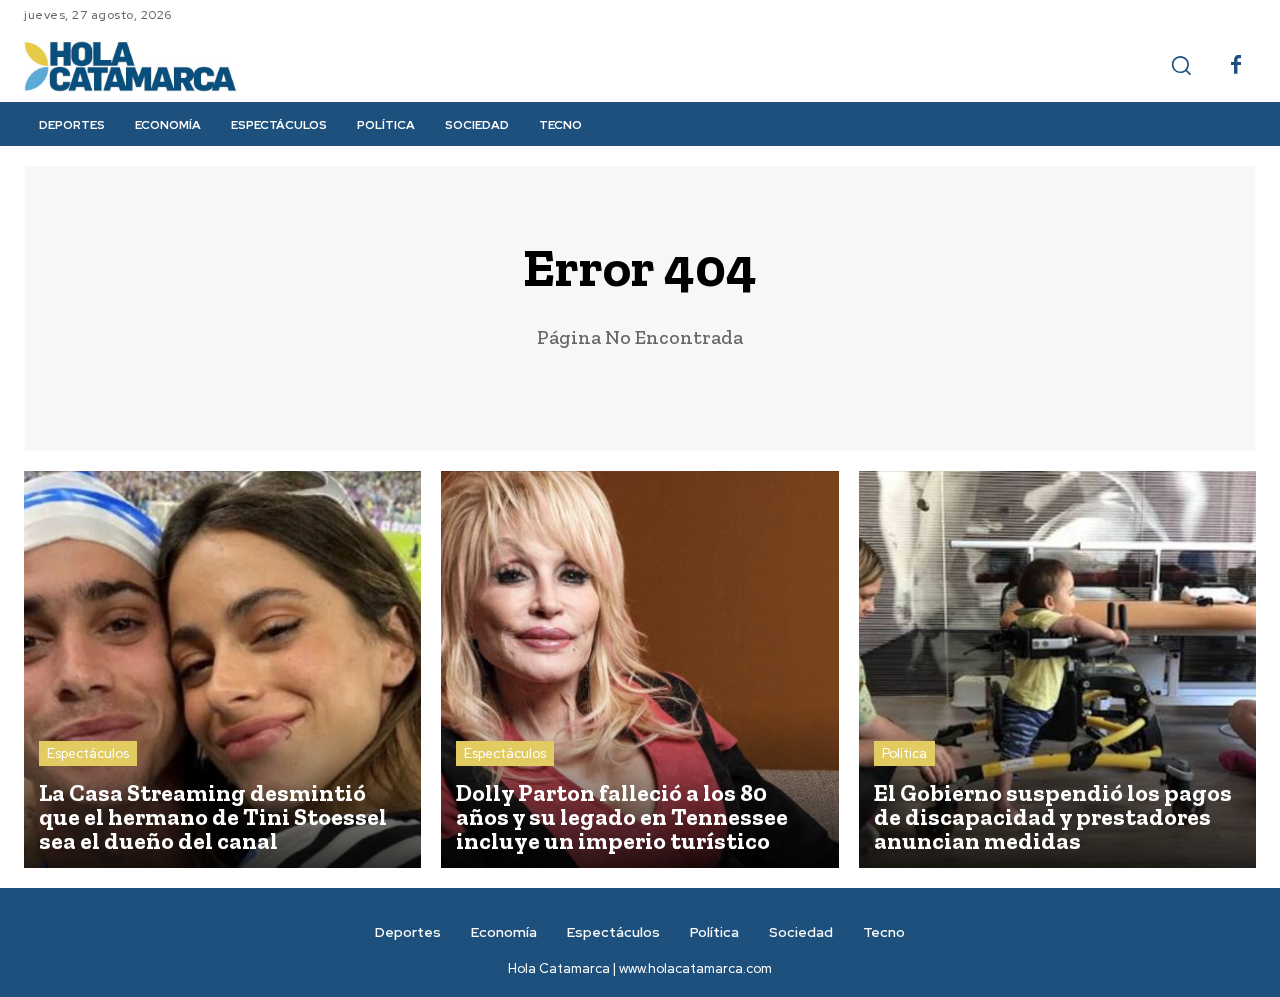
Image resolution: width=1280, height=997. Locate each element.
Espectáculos (88, 753)
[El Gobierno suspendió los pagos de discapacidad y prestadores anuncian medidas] (1057, 669)
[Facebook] (1236, 66)
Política (904, 753)
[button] (1181, 65)
